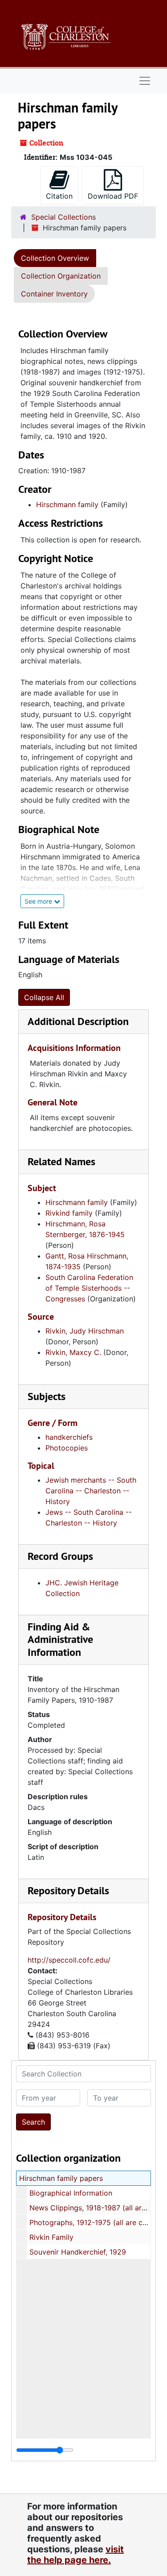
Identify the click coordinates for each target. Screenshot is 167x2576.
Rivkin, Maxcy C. (73, 1352)
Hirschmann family (67, 504)
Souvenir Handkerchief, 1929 (78, 2252)
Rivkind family (69, 1213)
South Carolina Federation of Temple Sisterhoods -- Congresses (89, 1288)
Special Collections (63, 217)
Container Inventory (54, 294)
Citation (59, 196)
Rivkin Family (51, 2237)
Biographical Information (71, 2193)
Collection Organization (61, 276)
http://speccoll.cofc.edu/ (69, 1960)
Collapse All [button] (44, 997)
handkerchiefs (69, 1437)
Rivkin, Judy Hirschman (85, 1331)
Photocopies (67, 1448)
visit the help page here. (75, 2555)
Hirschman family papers (61, 2178)
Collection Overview (55, 258)
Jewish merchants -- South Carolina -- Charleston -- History (91, 1491)
